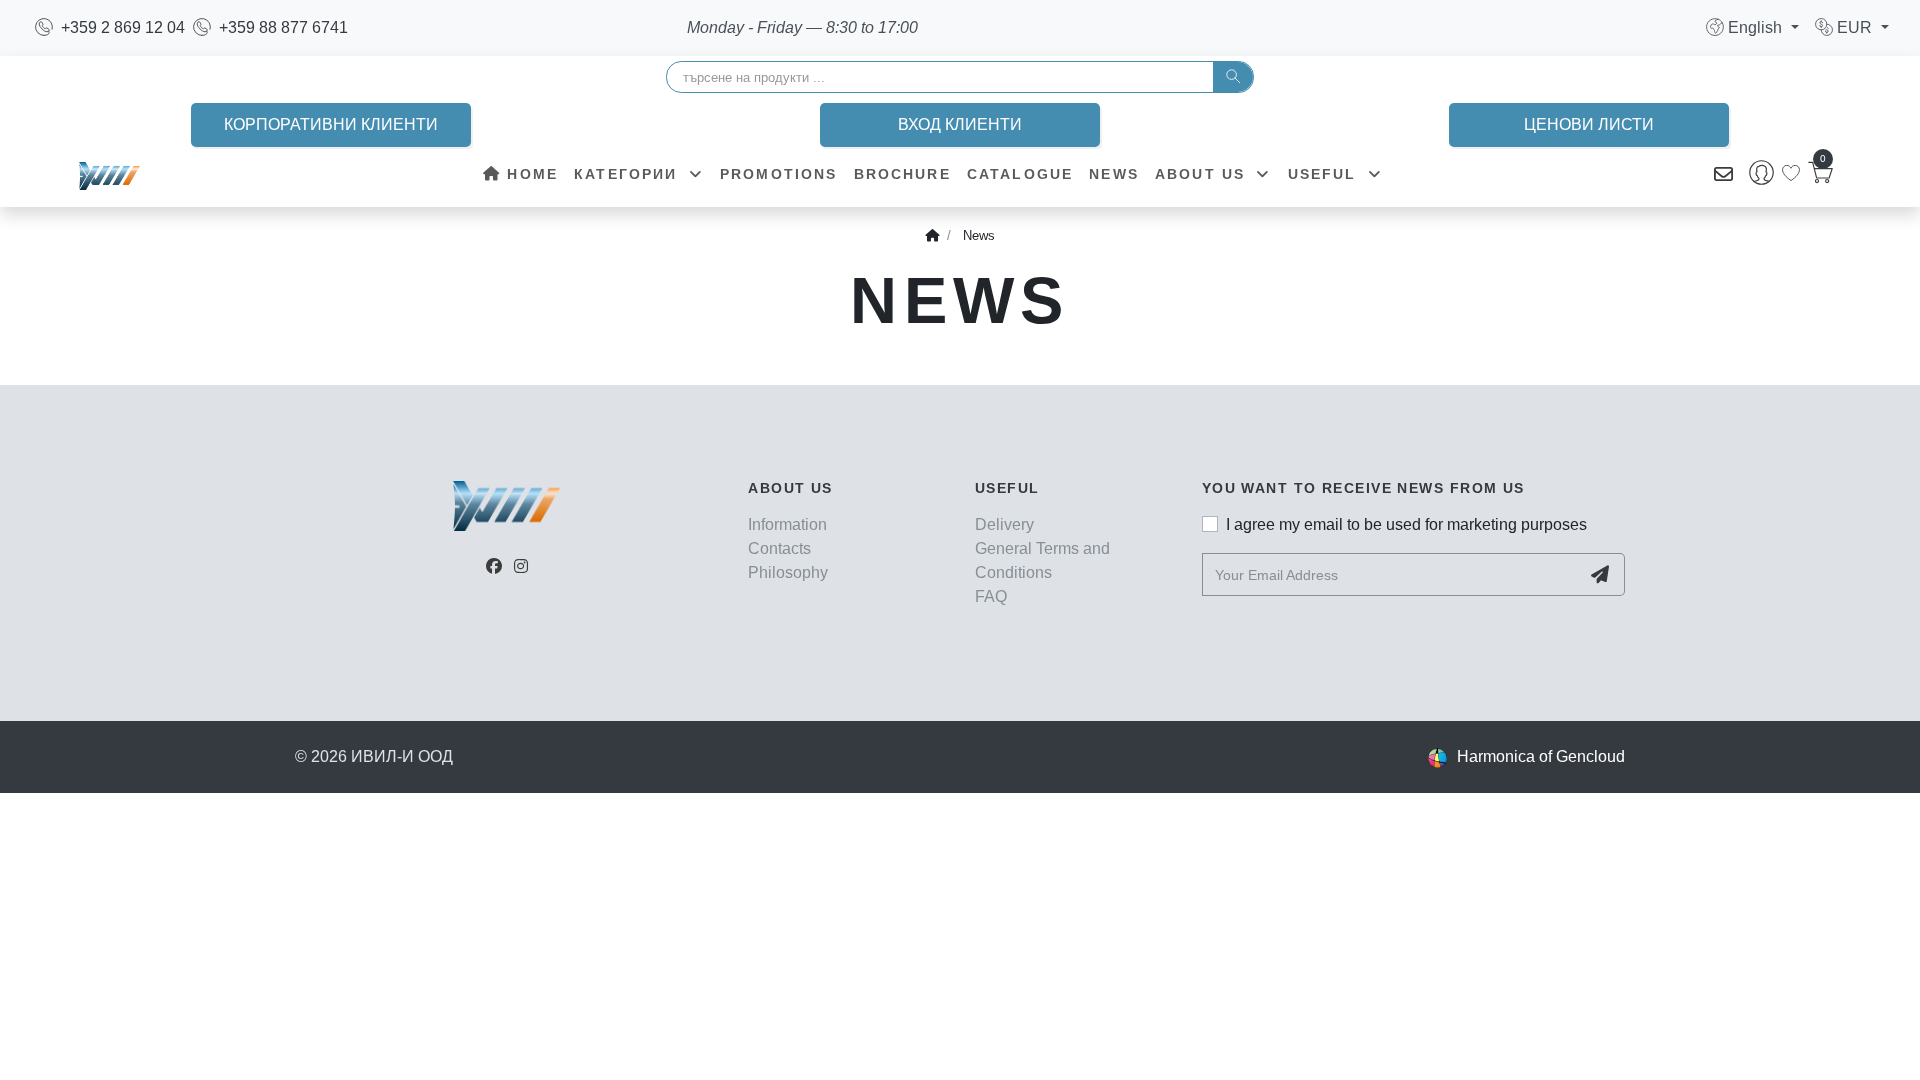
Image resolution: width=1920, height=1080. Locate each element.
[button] (1752, 27)
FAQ (991, 596)
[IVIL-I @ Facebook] (494, 566)
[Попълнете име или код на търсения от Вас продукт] (1233, 77)
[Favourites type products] (1791, 173)
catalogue (1020, 174)
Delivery (1004, 524)
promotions (779, 174)
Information (787, 524)
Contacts (779, 548)
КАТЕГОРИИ (629, 174)
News (1114, 174)
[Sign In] (1761, 175)
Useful (1325, 174)
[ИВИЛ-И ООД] (109, 175)
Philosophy (788, 572)
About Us (1203, 174)
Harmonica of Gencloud (1541, 756)
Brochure (902, 174)
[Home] (932, 236)
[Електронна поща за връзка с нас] (1723, 175)
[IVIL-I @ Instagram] (521, 566)
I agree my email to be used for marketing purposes (1406, 524)
